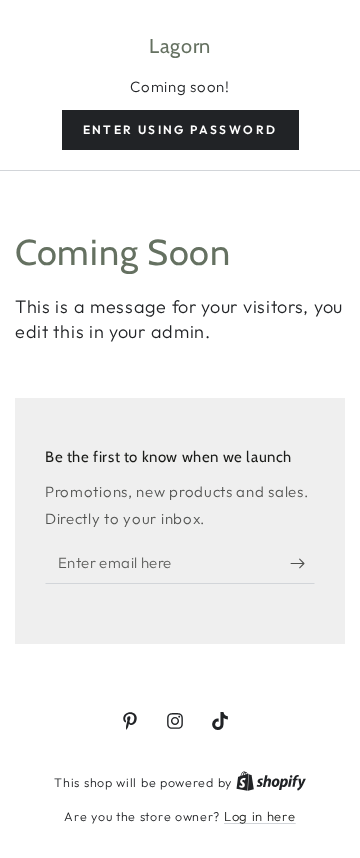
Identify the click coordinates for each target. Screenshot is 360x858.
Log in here (260, 816)
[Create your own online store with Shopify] (271, 782)
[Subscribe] (302, 564)
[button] (180, 130)
